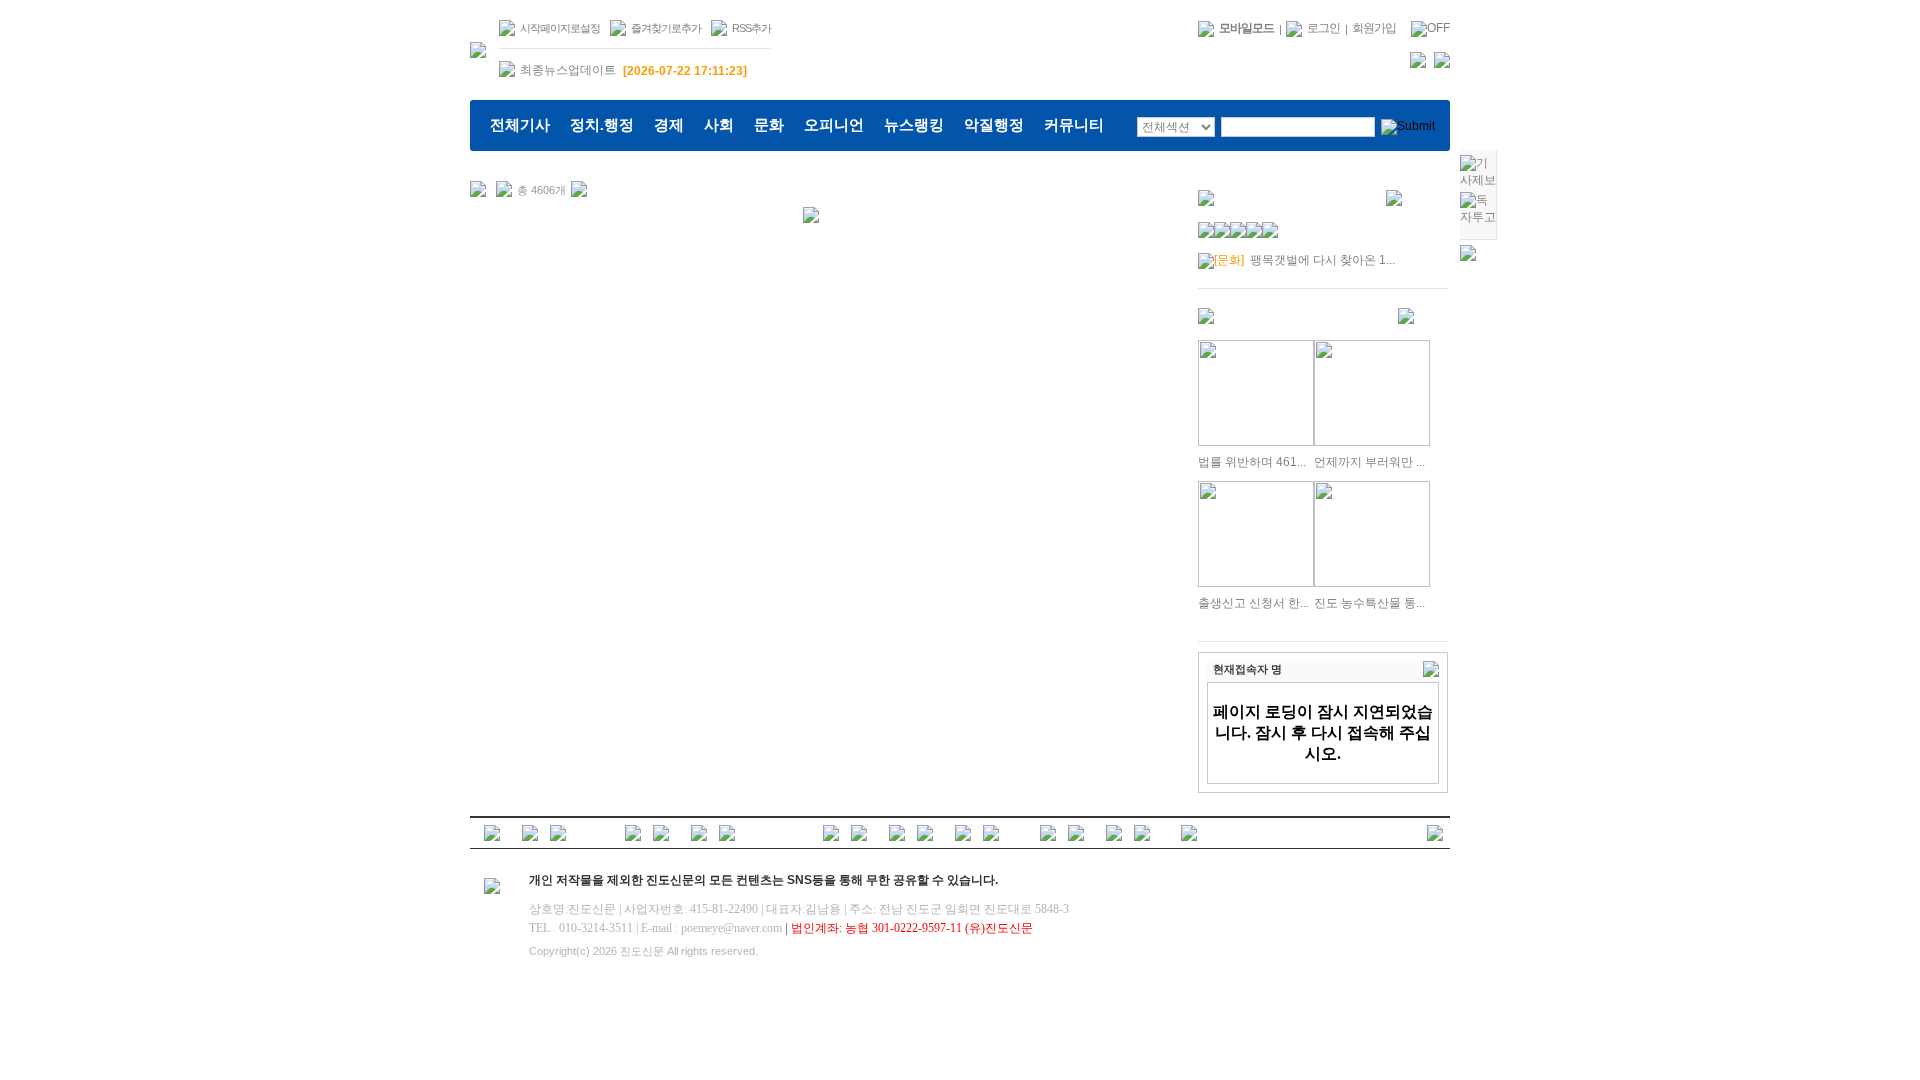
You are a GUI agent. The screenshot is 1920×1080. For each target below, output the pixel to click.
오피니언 (834, 125)
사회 (719, 125)
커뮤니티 (1074, 125)
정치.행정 (602, 125)
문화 (769, 125)
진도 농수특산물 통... (1369, 603)
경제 (669, 125)
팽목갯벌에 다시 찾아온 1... (1304, 260)
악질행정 (994, 125)
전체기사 (520, 125)
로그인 (1323, 28)
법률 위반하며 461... (1252, 462)
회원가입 (1374, 28)
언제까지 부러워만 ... (1369, 462)
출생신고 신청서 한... (1253, 603)
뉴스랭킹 (914, 125)
